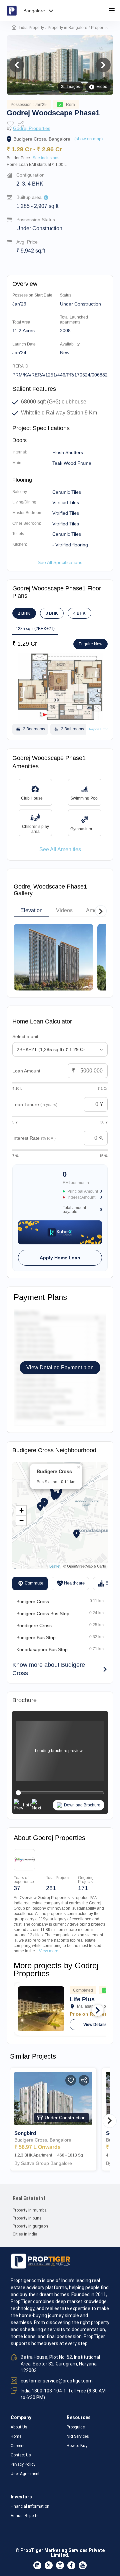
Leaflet (55, 1566)
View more (49, 1951)
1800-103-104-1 (49, 2391)
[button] (106, 28)
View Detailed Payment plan (60, 1367)
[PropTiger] (12, 11)
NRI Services (78, 2436)
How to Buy (77, 2446)
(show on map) (88, 139)
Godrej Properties (32, 128)
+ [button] (21, 1510)
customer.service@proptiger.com (57, 2381)
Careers (18, 2446)
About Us (19, 2427)
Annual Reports (25, 2516)
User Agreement (25, 2474)
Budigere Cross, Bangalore (42, 139)
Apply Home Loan (60, 1258)
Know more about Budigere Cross (49, 1669)
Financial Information (30, 2506)
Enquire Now (90, 644)
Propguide (76, 2427)
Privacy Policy (23, 2464)
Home (16, 2436)
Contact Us (21, 2455)
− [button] (21, 1520)
